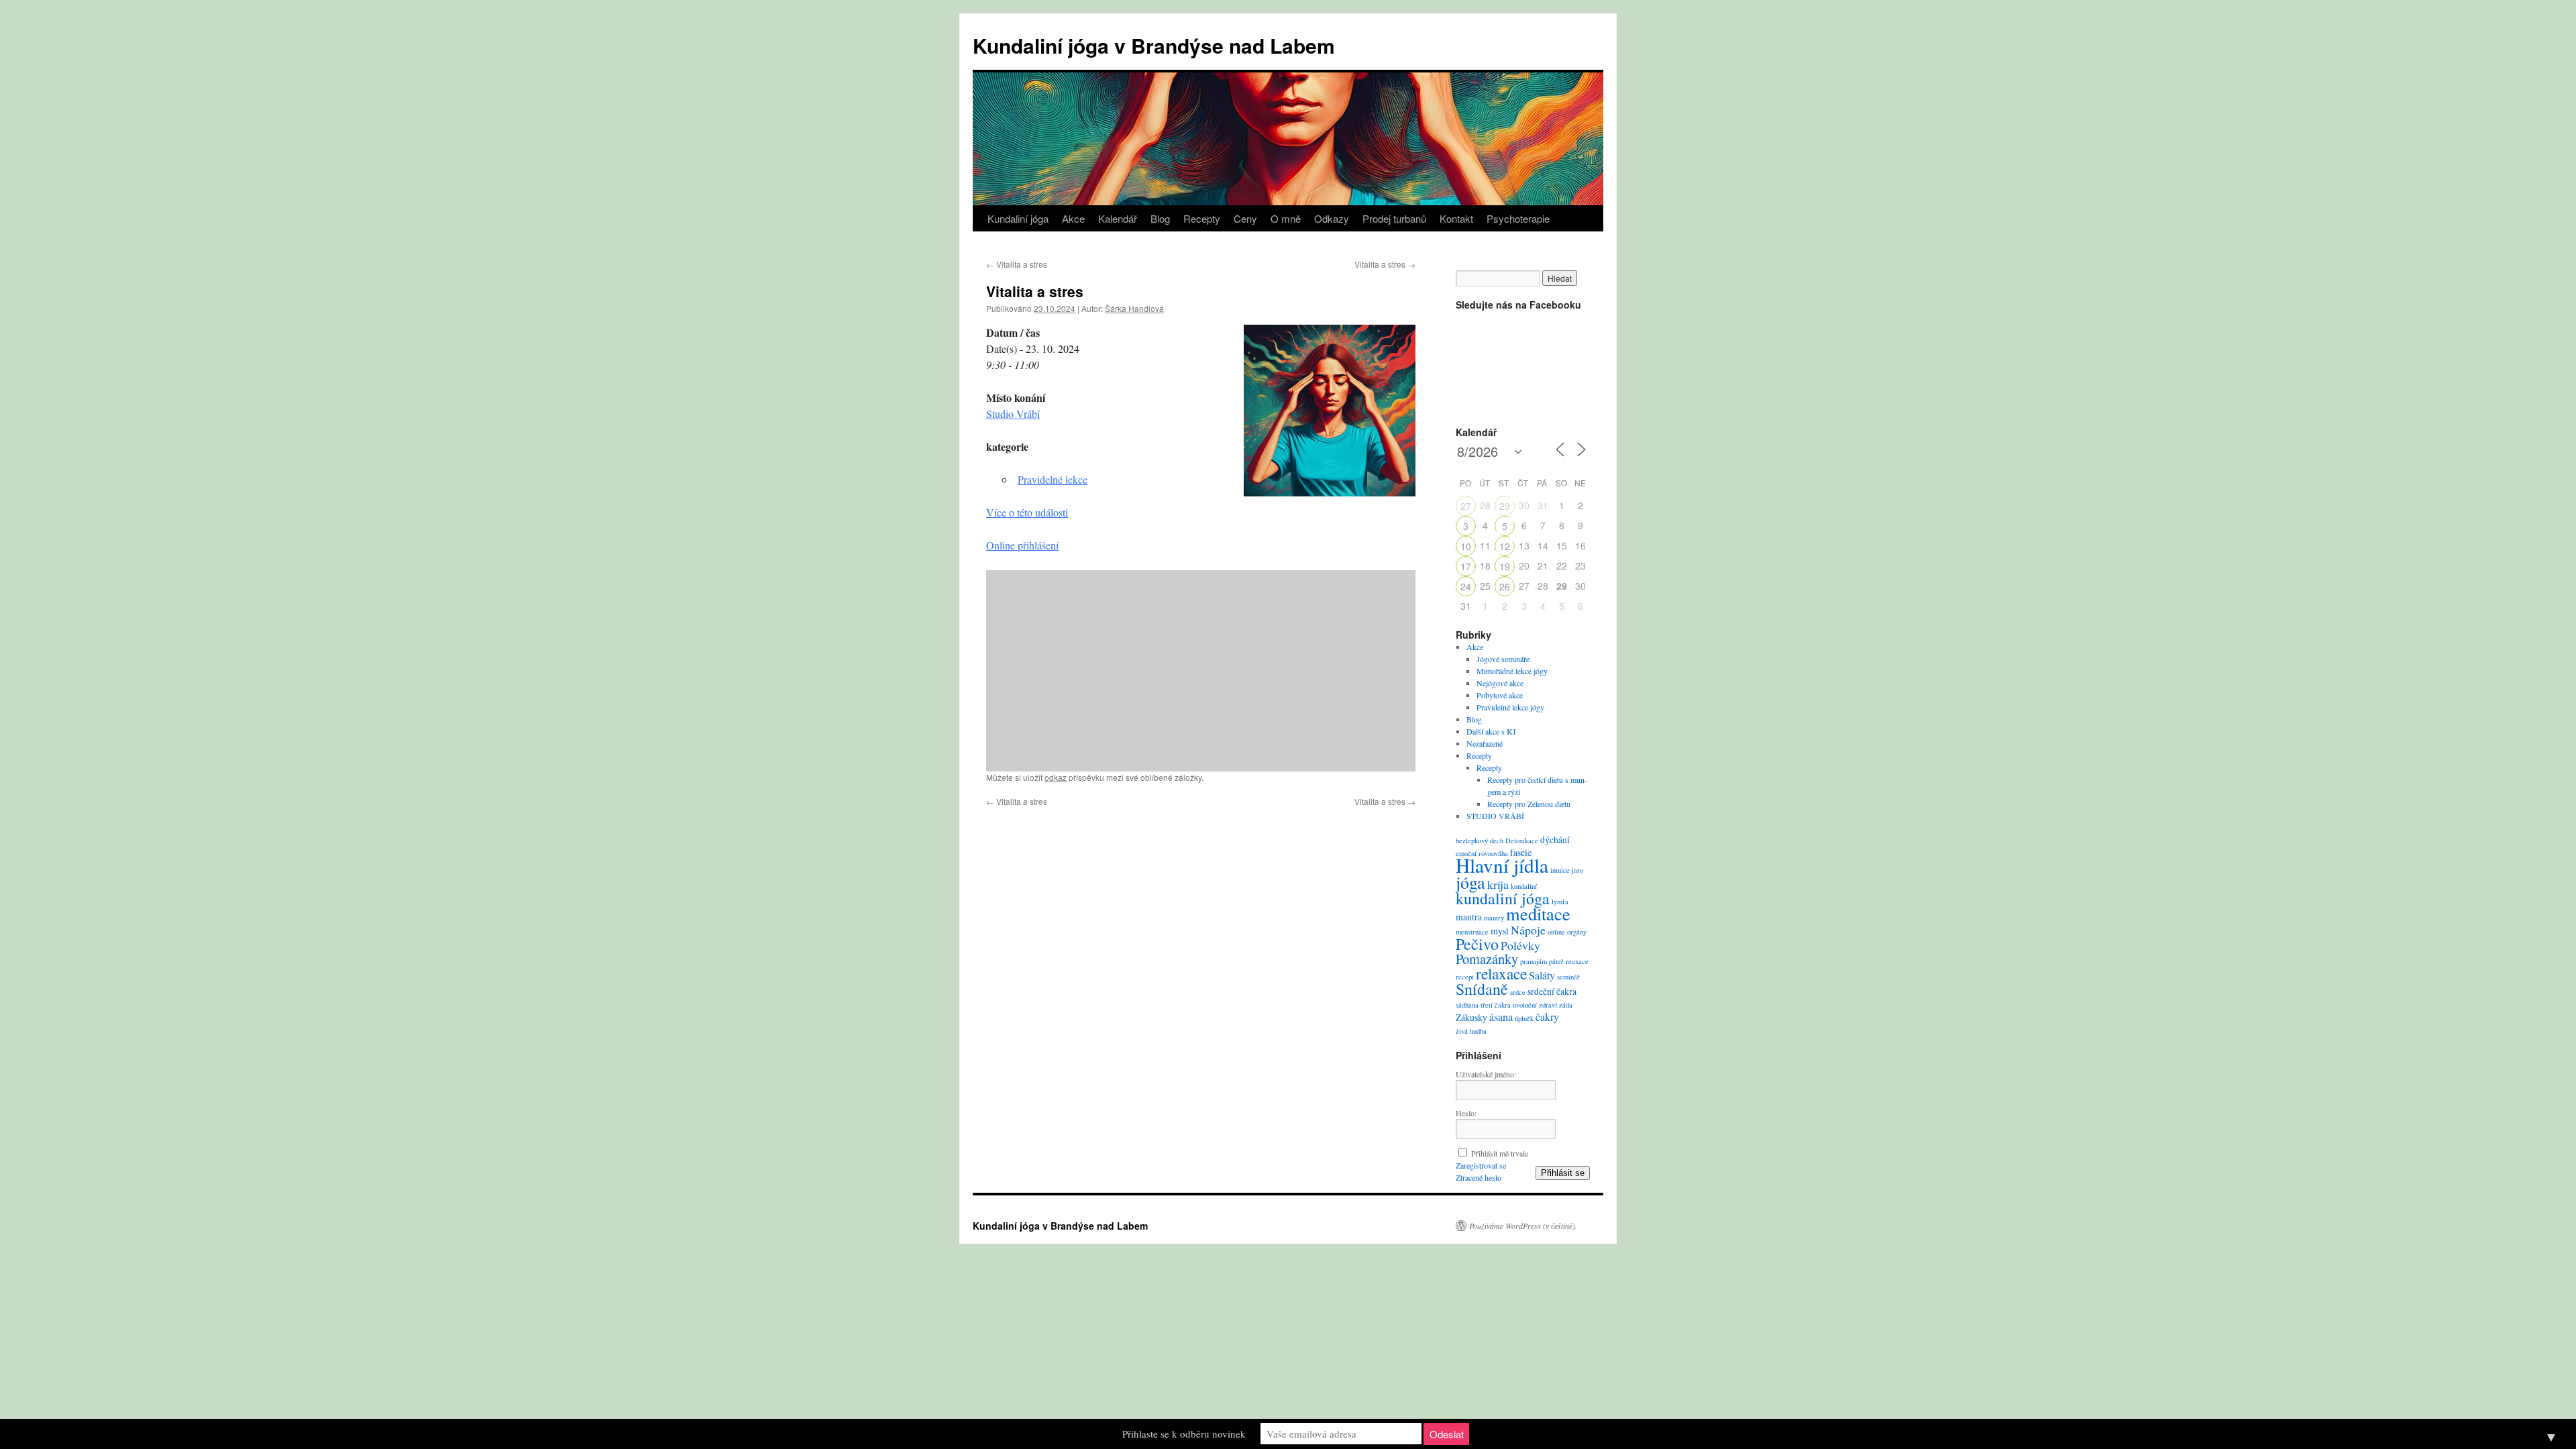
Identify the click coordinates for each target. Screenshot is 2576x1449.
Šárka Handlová (1134, 308)
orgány (1577, 932)
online (1556, 932)
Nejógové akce (1500, 683)
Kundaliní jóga (1018, 218)
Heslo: (1466, 1113)
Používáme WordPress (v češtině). (1523, 1226)
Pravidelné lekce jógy (1510, 707)
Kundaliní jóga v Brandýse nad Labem (1154, 45)
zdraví (1548, 1005)
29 (1505, 506)
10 (1466, 546)
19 (1505, 566)
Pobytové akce (1500, 695)
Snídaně (1482, 989)
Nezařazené (1485, 743)
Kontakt (1456, 218)
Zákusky (1471, 1017)
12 (1505, 546)
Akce (1073, 218)
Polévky (1520, 945)
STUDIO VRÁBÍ (1495, 816)
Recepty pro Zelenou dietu (1529, 804)
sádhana (1467, 1005)
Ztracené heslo (1479, 1177)
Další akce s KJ (1491, 731)
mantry (1494, 918)
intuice (1560, 870)
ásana (1501, 1017)
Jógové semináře (1503, 659)
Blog (1160, 218)
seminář (1568, 977)
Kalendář (1118, 218)
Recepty (1202, 218)
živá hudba (1471, 1031)
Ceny (1245, 218)
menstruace (1472, 932)
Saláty (1542, 975)
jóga (1470, 882)
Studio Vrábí (1013, 414)
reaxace (1577, 961)
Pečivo (1477, 944)
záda (1566, 1005)
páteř (1556, 961)
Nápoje (1528, 930)
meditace (1538, 913)
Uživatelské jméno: (1486, 1074)
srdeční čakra (1552, 991)
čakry (1547, 1017)
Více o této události (1027, 512)
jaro (1577, 870)
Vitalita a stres (1017, 264)
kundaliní (1524, 886)
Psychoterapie (1518, 218)
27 (1466, 506)
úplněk (1524, 1018)
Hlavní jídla (1502, 865)
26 (1505, 586)
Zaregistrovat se (1481, 1165)
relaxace (1501, 973)
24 (1466, 586)
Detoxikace (1522, 841)
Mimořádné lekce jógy (1512, 671)
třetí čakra (1496, 1005)
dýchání (1555, 840)
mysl (1500, 931)
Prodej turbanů (1394, 218)
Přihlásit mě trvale (1500, 1153)
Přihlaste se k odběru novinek (1184, 1434)
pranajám (1534, 961)
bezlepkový (1472, 841)
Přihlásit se (1563, 1173)
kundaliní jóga (1503, 898)
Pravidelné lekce (1053, 479)
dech (1497, 841)
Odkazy (1332, 218)
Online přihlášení (1022, 545)
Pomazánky (1487, 959)
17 (1466, 566)
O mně (1286, 218)
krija (1498, 884)
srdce (1518, 992)
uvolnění (1525, 1005)
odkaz (1056, 777)
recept (1465, 977)
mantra (1469, 917)
